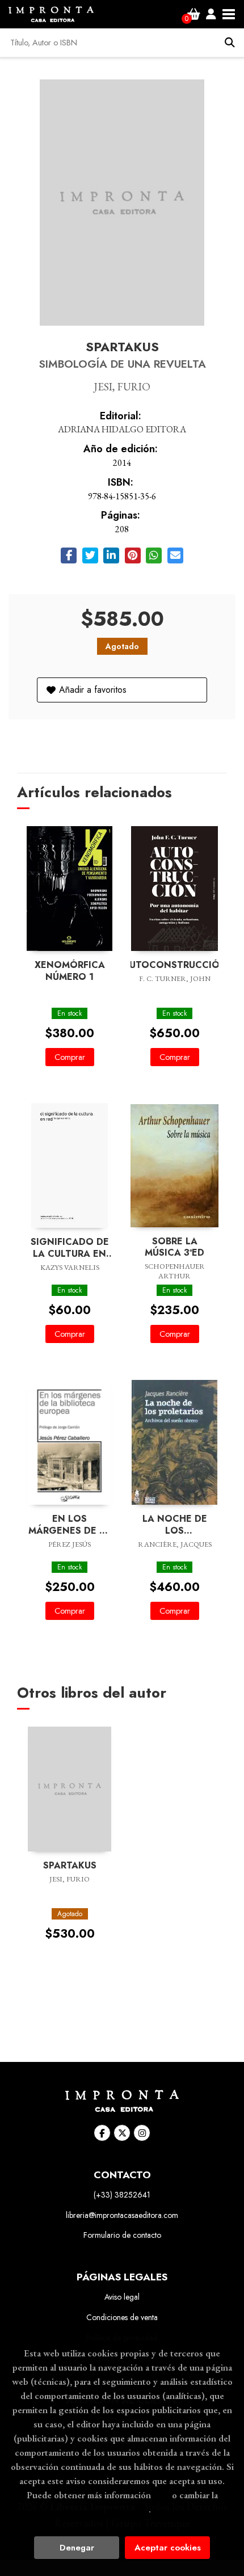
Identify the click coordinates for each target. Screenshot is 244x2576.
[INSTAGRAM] (142, 2133)
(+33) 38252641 (122, 2195)
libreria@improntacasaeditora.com (122, 2215)
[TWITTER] (122, 2133)
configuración (121, 2509)
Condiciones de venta (122, 2317)
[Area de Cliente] (211, 14)
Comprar (70, 1057)
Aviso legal (122, 2297)
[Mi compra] (194, 14)
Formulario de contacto (122, 2235)
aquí (161, 2495)
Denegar (77, 2548)
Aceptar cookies (168, 2548)
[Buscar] (230, 43)
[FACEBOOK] (102, 2133)
